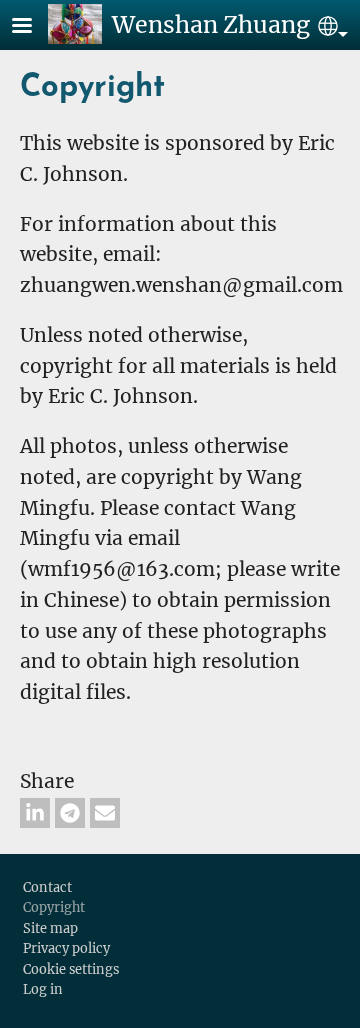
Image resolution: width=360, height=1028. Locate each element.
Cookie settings (71, 969)
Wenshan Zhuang (211, 24)
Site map (50, 928)
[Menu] (34, 27)
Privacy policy (66, 948)
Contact (47, 887)
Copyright (54, 907)
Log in (43, 989)
